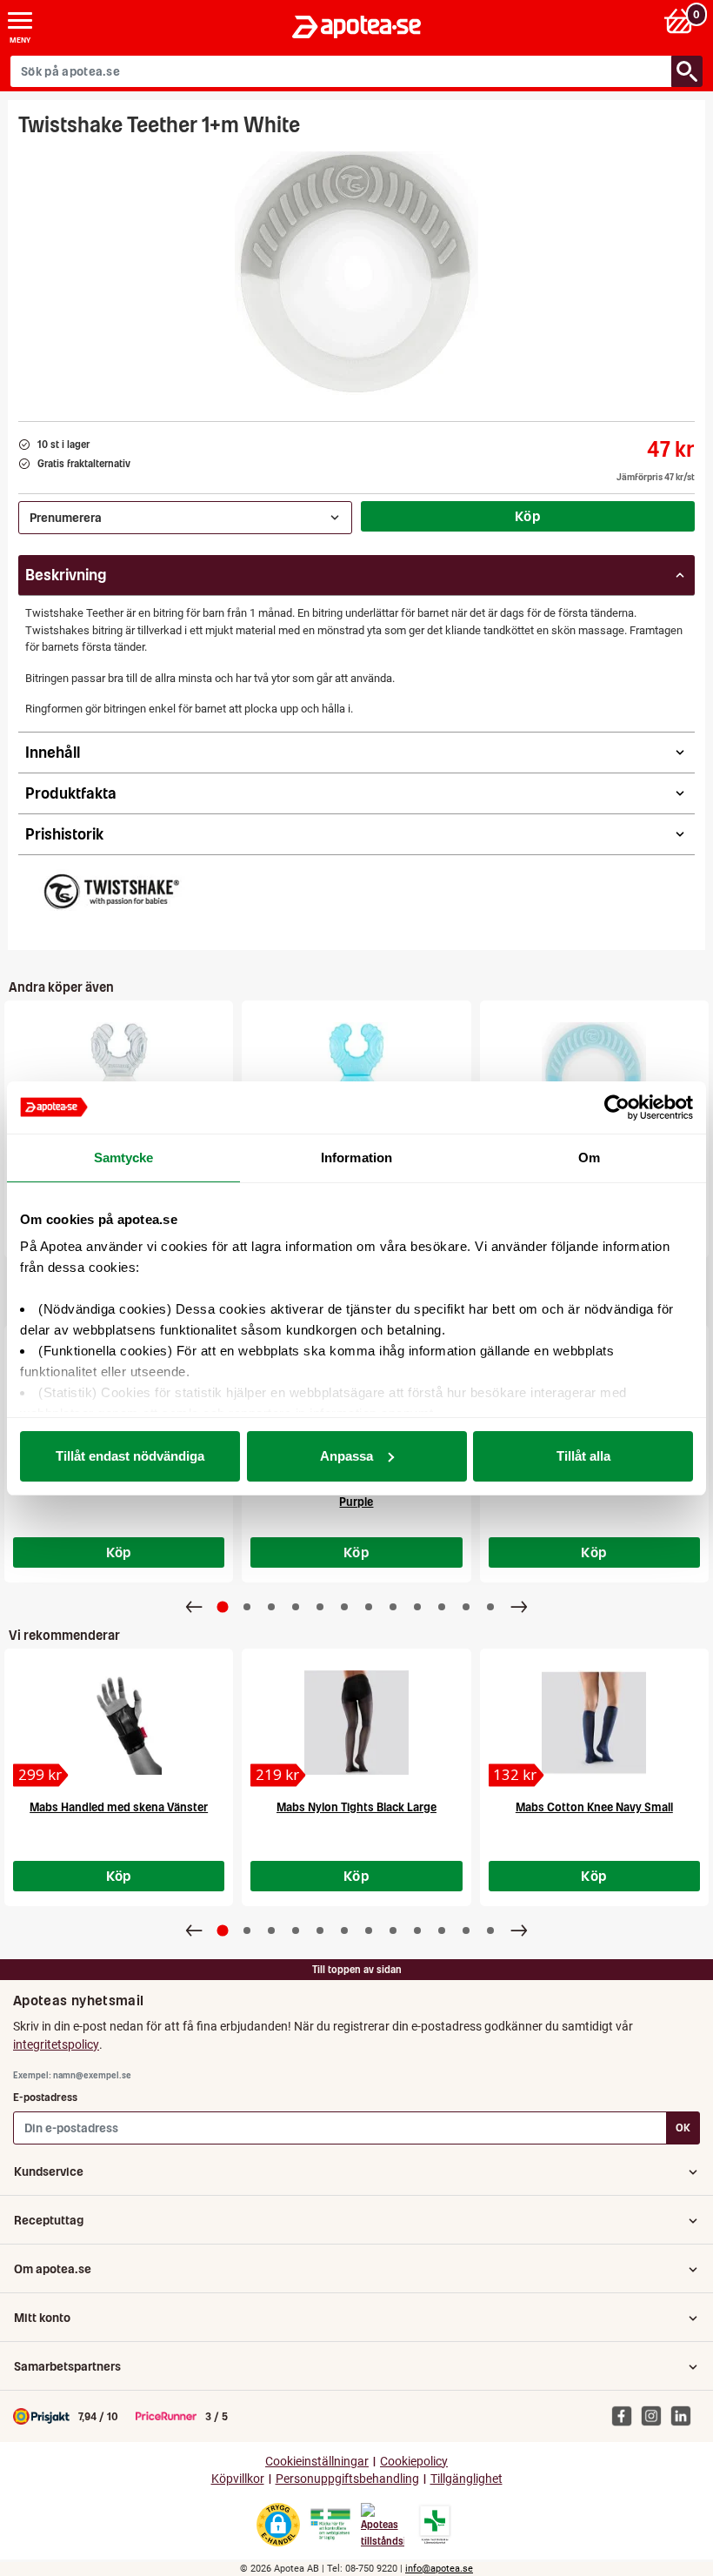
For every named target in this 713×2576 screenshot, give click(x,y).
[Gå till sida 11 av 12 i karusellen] (466, 1607)
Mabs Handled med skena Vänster (119, 1807)
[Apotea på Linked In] (685, 2415)
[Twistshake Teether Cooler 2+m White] (119, 1074)
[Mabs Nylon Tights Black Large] (356, 1723)
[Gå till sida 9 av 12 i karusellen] (417, 1607)
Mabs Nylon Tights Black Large (356, 1807)
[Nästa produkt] (519, 1607)
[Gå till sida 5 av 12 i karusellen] (320, 1607)
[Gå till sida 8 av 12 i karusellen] (393, 1607)
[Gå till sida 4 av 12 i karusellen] (296, 1607)
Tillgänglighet (466, 2479)
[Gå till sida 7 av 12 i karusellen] (369, 1607)
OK (683, 2128)
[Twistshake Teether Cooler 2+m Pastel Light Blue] (356, 1074)
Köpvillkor (238, 2479)
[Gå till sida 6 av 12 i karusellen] (344, 1607)
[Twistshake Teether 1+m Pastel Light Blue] (594, 1074)
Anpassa (347, 1456)
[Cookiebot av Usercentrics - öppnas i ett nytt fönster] (617, 1107)
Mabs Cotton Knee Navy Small (594, 1807)
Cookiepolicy (414, 2462)
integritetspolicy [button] (56, 2044)
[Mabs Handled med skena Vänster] (119, 1723)
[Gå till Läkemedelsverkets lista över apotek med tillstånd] (435, 2525)
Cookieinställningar (317, 2462)
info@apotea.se (439, 2569)
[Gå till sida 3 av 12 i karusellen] (271, 1607)
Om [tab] (589, 1158)
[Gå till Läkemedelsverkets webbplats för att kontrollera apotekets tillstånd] (330, 2525)
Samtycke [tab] (124, 1158)
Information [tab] (356, 1158)
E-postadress (45, 2097)
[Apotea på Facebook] (626, 2415)
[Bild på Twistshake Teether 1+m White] (356, 273)
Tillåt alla (583, 1456)
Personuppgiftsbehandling (347, 2479)
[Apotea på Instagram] (656, 2415)
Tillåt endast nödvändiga (130, 1456)
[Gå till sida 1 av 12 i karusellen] (223, 1606)
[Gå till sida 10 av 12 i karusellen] (442, 1607)
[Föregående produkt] (194, 1607)
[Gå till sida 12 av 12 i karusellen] (490, 1607)
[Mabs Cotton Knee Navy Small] (594, 1723)
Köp (528, 516)
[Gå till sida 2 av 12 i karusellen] (247, 1607)
